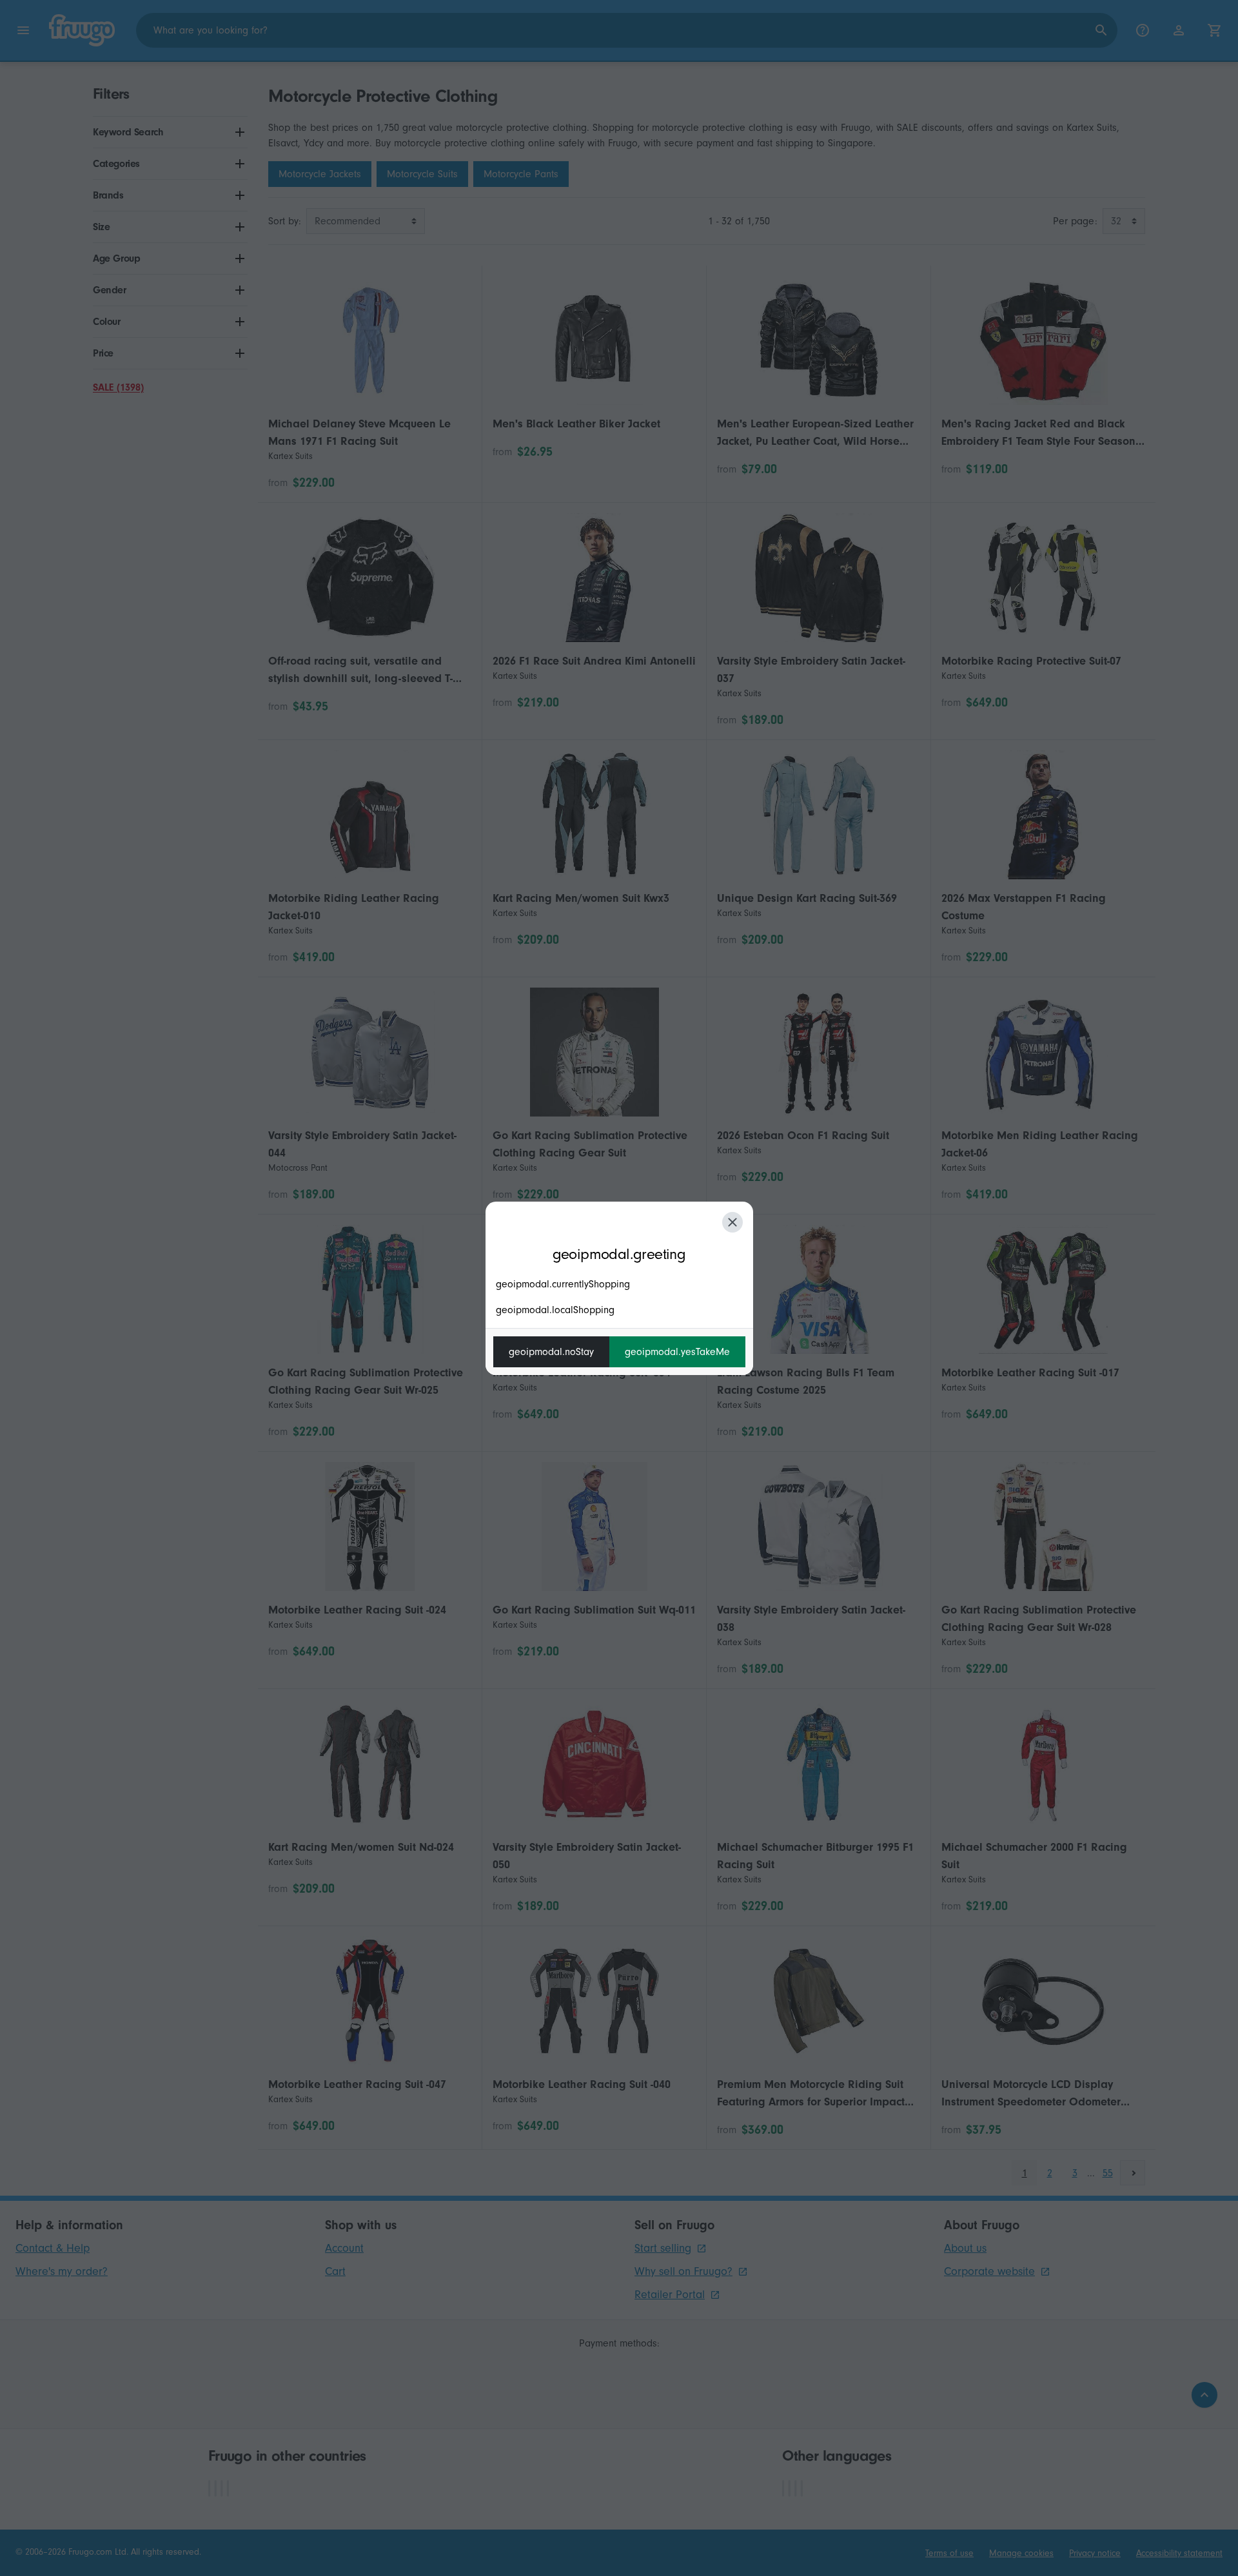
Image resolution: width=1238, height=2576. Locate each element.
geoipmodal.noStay (551, 1352)
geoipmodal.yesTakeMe (677, 1352)
